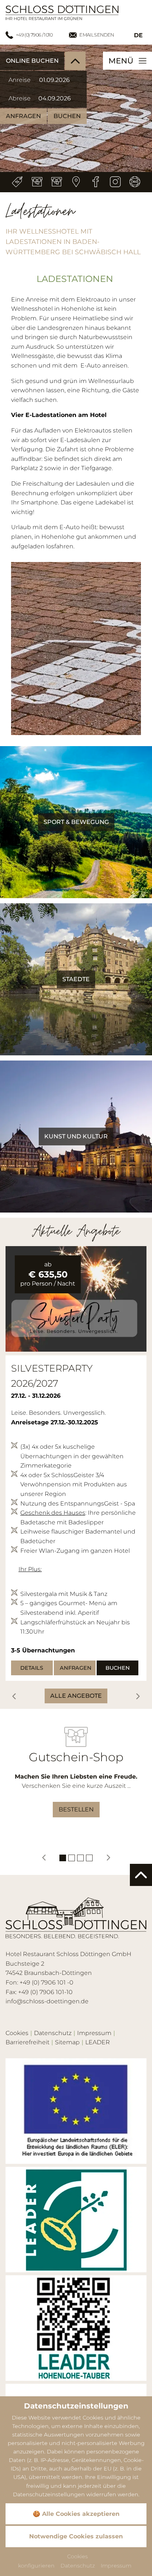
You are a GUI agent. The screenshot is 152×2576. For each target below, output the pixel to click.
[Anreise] (76, 182)
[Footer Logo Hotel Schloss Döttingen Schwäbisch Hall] (76, 1918)
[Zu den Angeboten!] (18, 182)
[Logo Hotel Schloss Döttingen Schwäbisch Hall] (62, 12)
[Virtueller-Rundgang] (135, 182)
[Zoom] (76, 649)
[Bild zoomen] (76, 2111)
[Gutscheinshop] (57, 182)
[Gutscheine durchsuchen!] (37, 182)
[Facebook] (96, 182)
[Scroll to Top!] (141, 1875)
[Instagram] (115, 182)
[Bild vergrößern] (76, 1299)
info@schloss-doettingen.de (47, 2001)
